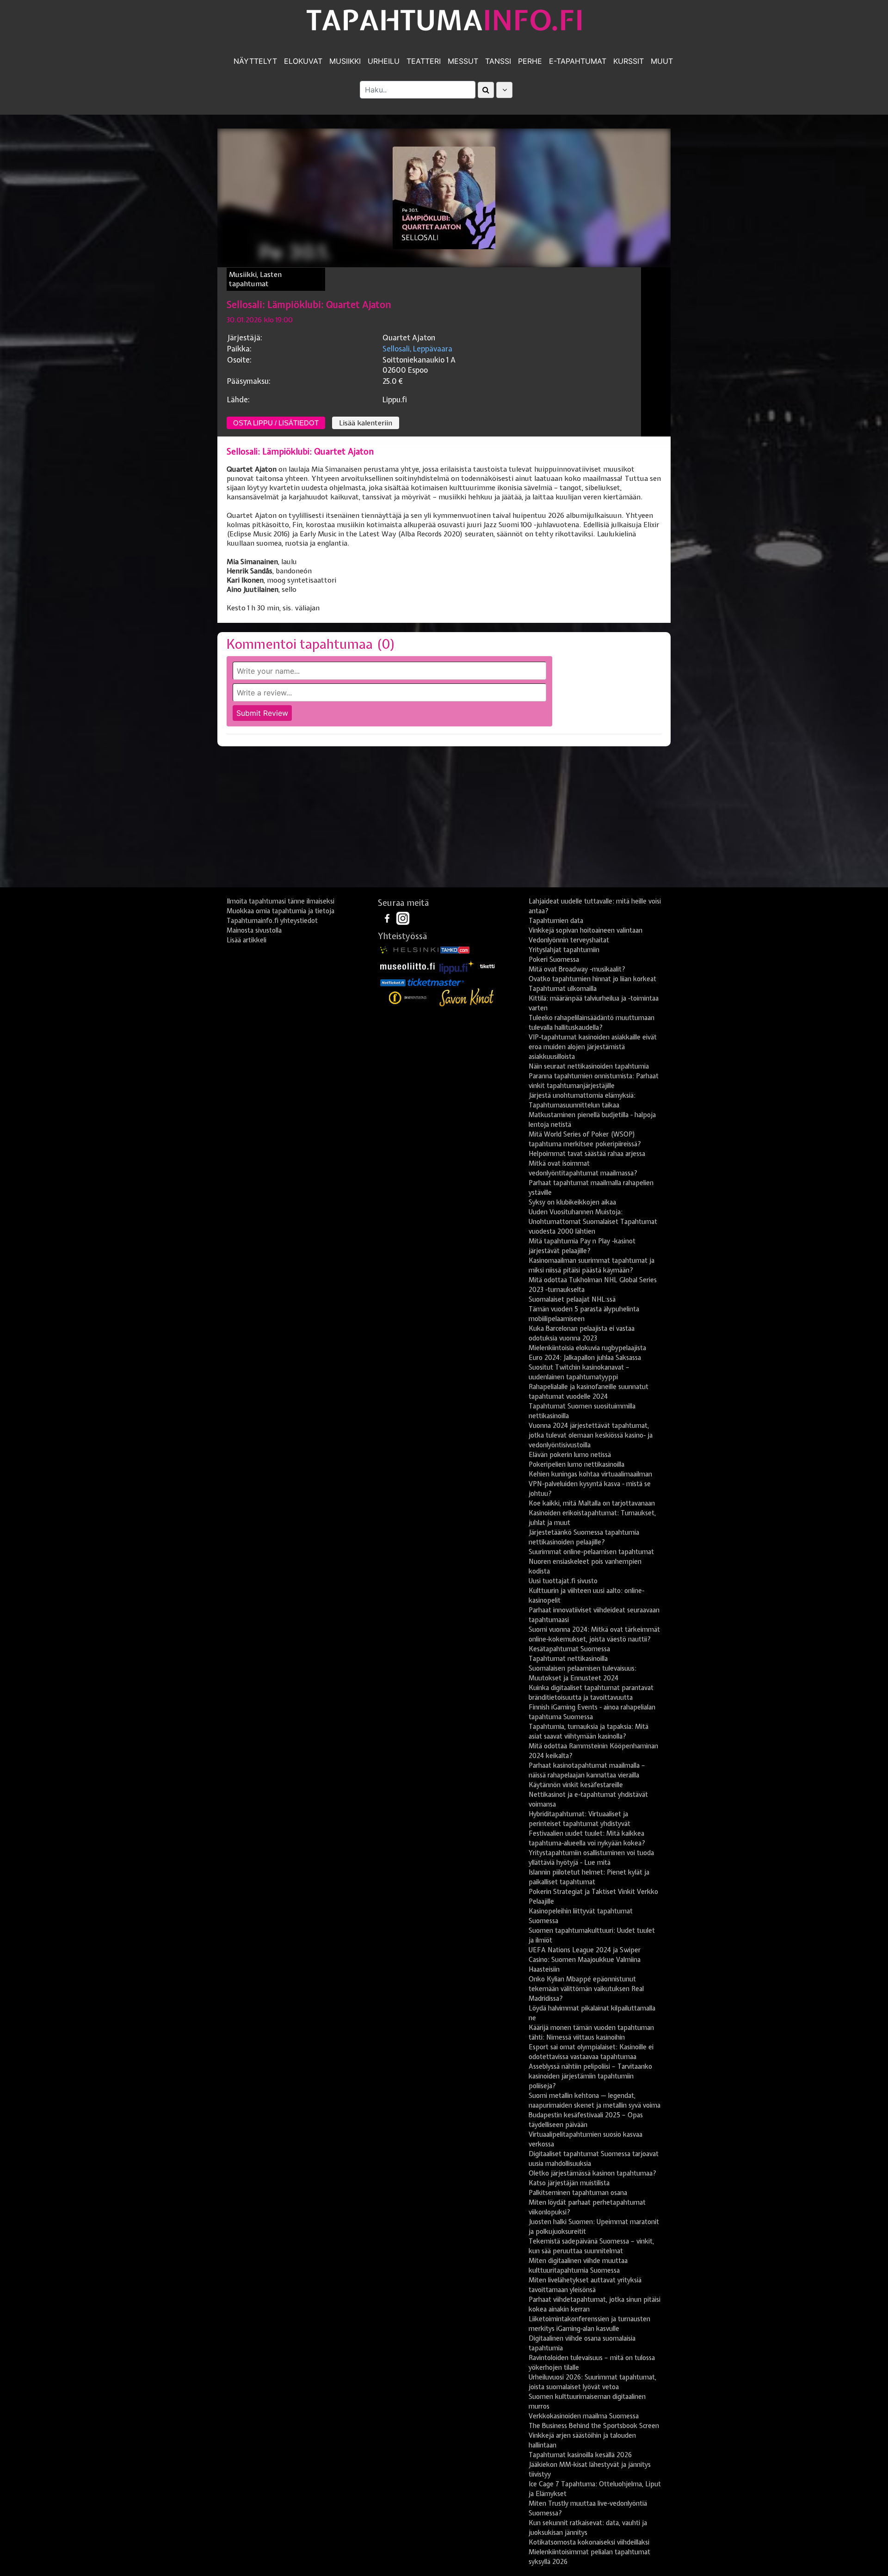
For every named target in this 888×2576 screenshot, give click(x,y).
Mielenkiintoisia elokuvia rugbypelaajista (587, 1348)
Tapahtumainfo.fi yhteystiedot (272, 921)
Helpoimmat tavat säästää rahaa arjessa (587, 1154)
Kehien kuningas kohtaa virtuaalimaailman (590, 1474)
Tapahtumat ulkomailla (563, 989)
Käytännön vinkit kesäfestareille (576, 1785)
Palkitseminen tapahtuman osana (578, 2193)
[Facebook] (388, 918)
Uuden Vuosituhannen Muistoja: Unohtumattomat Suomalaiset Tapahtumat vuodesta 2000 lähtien (593, 1222)
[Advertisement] (444, 820)
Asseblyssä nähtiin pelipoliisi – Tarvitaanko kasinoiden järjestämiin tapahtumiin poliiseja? (590, 2076)
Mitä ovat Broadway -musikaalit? (577, 969)
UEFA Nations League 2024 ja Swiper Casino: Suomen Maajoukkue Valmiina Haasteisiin (585, 1960)
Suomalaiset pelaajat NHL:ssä (572, 1299)
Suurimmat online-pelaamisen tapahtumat (591, 1552)
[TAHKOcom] (455, 949)
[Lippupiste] (457, 965)
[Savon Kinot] (467, 998)
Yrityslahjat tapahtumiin (564, 950)
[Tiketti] (487, 965)
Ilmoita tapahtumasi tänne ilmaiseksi (281, 901)
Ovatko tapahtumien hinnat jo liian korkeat (592, 979)
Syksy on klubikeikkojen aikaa (572, 1202)
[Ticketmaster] (436, 982)
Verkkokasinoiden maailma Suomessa (584, 2416)
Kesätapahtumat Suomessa (569, 1649)
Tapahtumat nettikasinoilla (568, 1659)
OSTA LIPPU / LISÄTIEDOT (276, 423)
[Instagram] (403, 918)
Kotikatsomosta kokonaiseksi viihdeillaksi (589, 2542)
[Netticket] (393, 982)
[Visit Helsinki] (409, 949)
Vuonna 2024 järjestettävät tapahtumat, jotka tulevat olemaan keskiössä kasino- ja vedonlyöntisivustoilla (591, 1435)
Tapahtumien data (556, 921)
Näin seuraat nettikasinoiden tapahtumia (589, 1066)
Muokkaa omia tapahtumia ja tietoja (281, 911)
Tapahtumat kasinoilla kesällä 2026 (580, 2455)
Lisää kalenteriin (366, 423)
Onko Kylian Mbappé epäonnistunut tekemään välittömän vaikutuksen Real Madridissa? (586, 1989)
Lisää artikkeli (247, 940)
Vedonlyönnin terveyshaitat (569, 940)
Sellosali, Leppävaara (417, 349)
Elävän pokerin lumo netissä (570, 1455)
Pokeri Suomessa (554, 959)
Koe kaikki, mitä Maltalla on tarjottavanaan (592, 1503)
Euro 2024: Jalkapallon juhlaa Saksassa (585, 1358)
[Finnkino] (408, 998)
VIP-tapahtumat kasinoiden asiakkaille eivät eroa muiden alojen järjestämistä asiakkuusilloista (593, 1047)
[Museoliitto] (407, 965)
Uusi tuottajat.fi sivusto (563, 1581)
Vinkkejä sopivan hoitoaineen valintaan (586, 930)
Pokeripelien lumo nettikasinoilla (577, 1464)
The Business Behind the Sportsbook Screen (594, 2426)
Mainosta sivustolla (254, 930)
